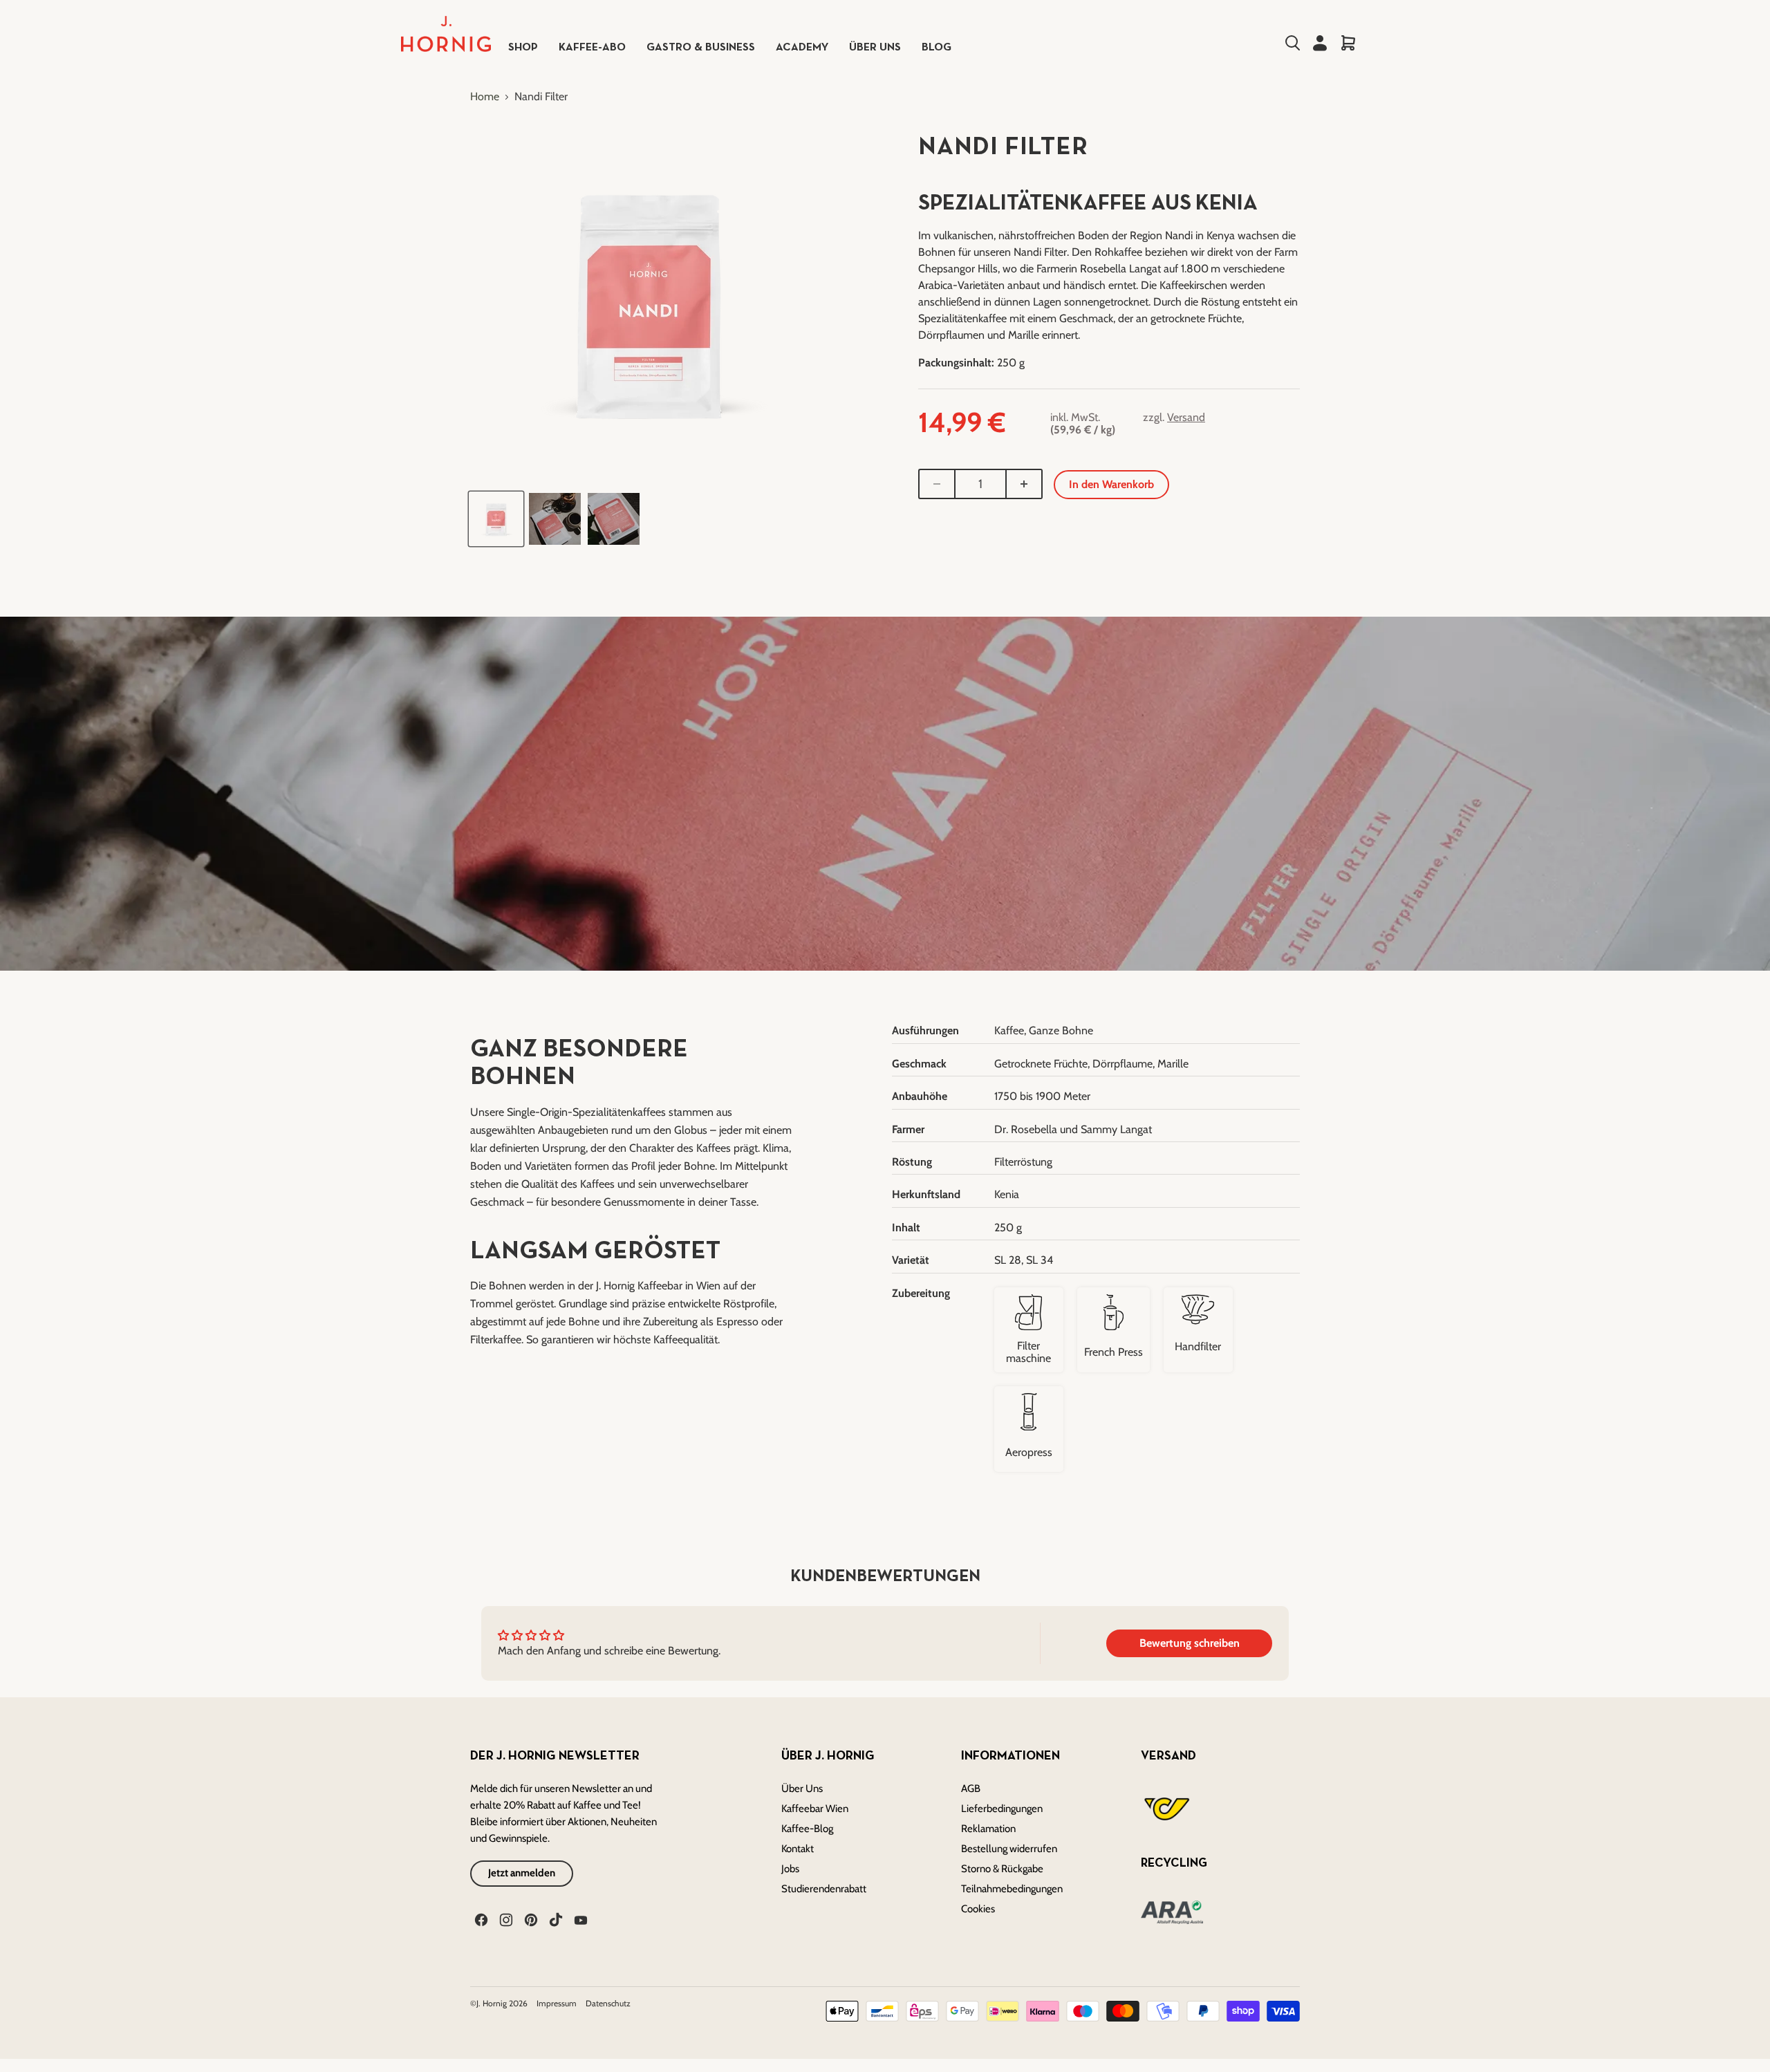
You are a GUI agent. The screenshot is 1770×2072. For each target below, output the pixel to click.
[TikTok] (555, 1919)
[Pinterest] (530, 1919)
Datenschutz (608, 2003)
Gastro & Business (701, 48)
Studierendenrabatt (824, 1889)
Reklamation (988, 1829)
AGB (971, 1789)
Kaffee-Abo (592, 48)
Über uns (875, 48)
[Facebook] (480, 1919)
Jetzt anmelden (522, 1873)
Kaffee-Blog (807, 1829)
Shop (523, 48)
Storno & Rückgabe (1002, 1869)
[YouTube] (579, 1919)
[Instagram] (505, 1919)
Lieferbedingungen (1002, 1809)
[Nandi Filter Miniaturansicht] (496, 519)
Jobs (790, 1869)
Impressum (558, 2003)
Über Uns (802, 1789)
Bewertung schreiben (1190, 1643)
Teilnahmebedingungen (1012, 1889)
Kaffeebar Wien (815, 1809)
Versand (1186, 417)
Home (485, 97)
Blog (937, 48)
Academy (802, 48)
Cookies (978, 1909)
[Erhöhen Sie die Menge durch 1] (1025, 484)
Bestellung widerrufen (1009, 1849)
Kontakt (798, 1849)
